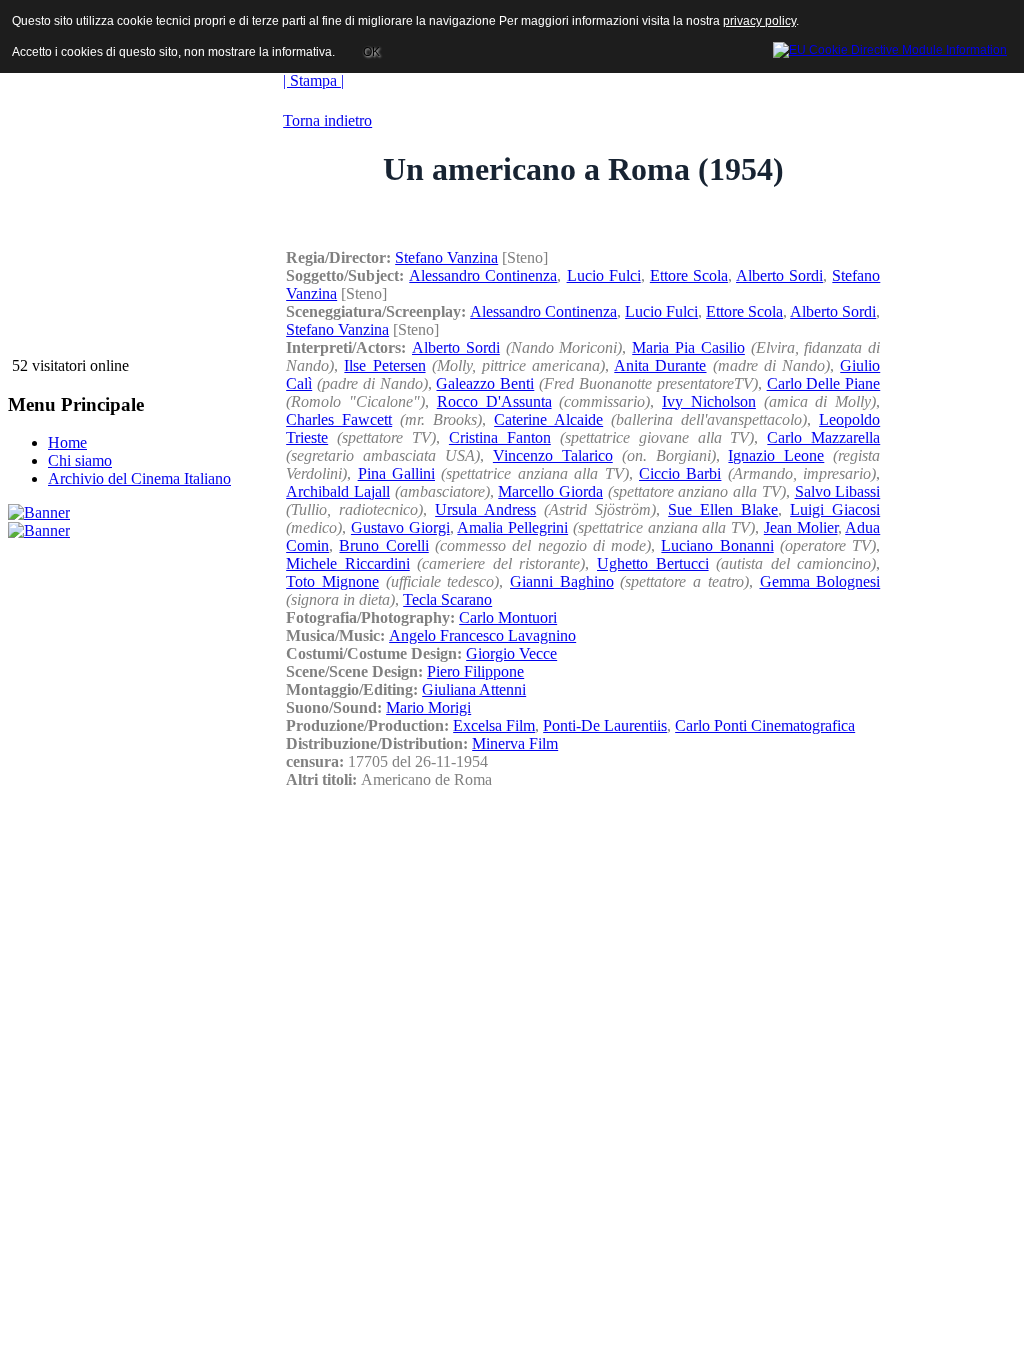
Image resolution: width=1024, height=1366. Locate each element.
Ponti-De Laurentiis (605, 725)
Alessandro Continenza (483, 275)
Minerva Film (515, 743)
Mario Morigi (428, 707)
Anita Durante (660, 365)
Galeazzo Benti (485, 383)
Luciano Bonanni (717, 545)
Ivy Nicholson (709, 401)
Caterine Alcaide (548, 419)
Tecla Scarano (447, 599)
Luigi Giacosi (835, 509)
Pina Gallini (396, 473)
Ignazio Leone (776, 455)
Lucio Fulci (604, 275)
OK (371, 52)
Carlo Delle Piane (824, 383)
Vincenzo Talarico (553, 455)
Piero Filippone (475, 671)
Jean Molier (801, 527)
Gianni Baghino (562, 581)
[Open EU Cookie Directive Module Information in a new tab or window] (890, 47)
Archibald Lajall (338, 491)
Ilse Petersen (384, 365)
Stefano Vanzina (446, 257)
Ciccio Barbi (680, 473)
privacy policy (759, 21)
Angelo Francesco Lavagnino (482, 635)
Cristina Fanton (500, 437)
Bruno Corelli (383, 545)
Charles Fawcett (339, 419)
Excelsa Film (494, 725)
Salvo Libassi (838, 491)
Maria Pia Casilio (688, 347)
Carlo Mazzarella (823, 437)
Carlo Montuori (508, 617)
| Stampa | (313, 80)
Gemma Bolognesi (820, 581)
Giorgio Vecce (511, 653)
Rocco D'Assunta (494, 401)
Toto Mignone (332, 581)
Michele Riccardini (348, 563)
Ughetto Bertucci (653, 563)
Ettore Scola (689, 275)
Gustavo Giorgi (400, 527)
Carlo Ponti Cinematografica (765, 725)
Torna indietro (327, 120)
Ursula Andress (485, 509)
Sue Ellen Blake (723, 509)
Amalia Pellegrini (512, 527)
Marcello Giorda (550, 491)
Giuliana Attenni (474, 689)
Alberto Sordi (779, 275)
